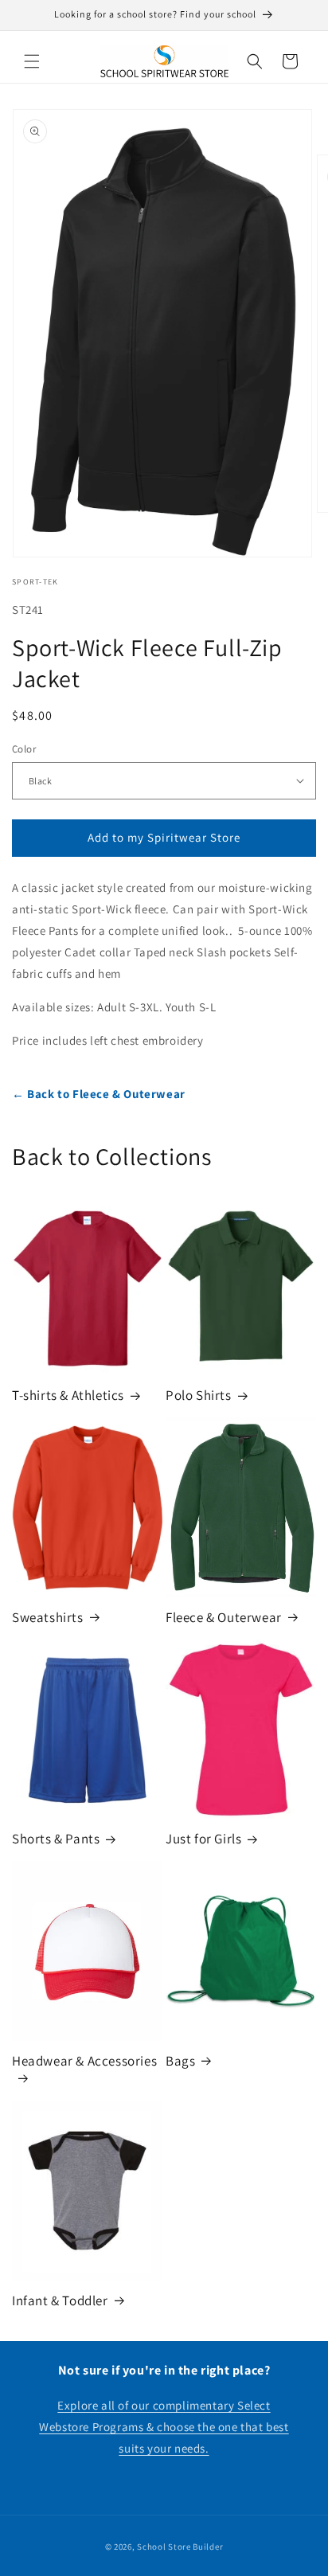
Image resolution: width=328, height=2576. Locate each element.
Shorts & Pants (56, 1839)
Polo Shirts (199, 1395)
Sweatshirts (48, 1617)
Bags (180, 2061)
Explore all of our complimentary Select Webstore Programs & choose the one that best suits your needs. (164, 2427)
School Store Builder (180, 2547)
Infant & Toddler (60, 2300)
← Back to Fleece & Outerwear (99, 1094)
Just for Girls (203, 1839)
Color (24, 749)
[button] (32, 61)
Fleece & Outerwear (224, 1617)
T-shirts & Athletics (68, 1395)
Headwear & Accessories (84, 2061)
